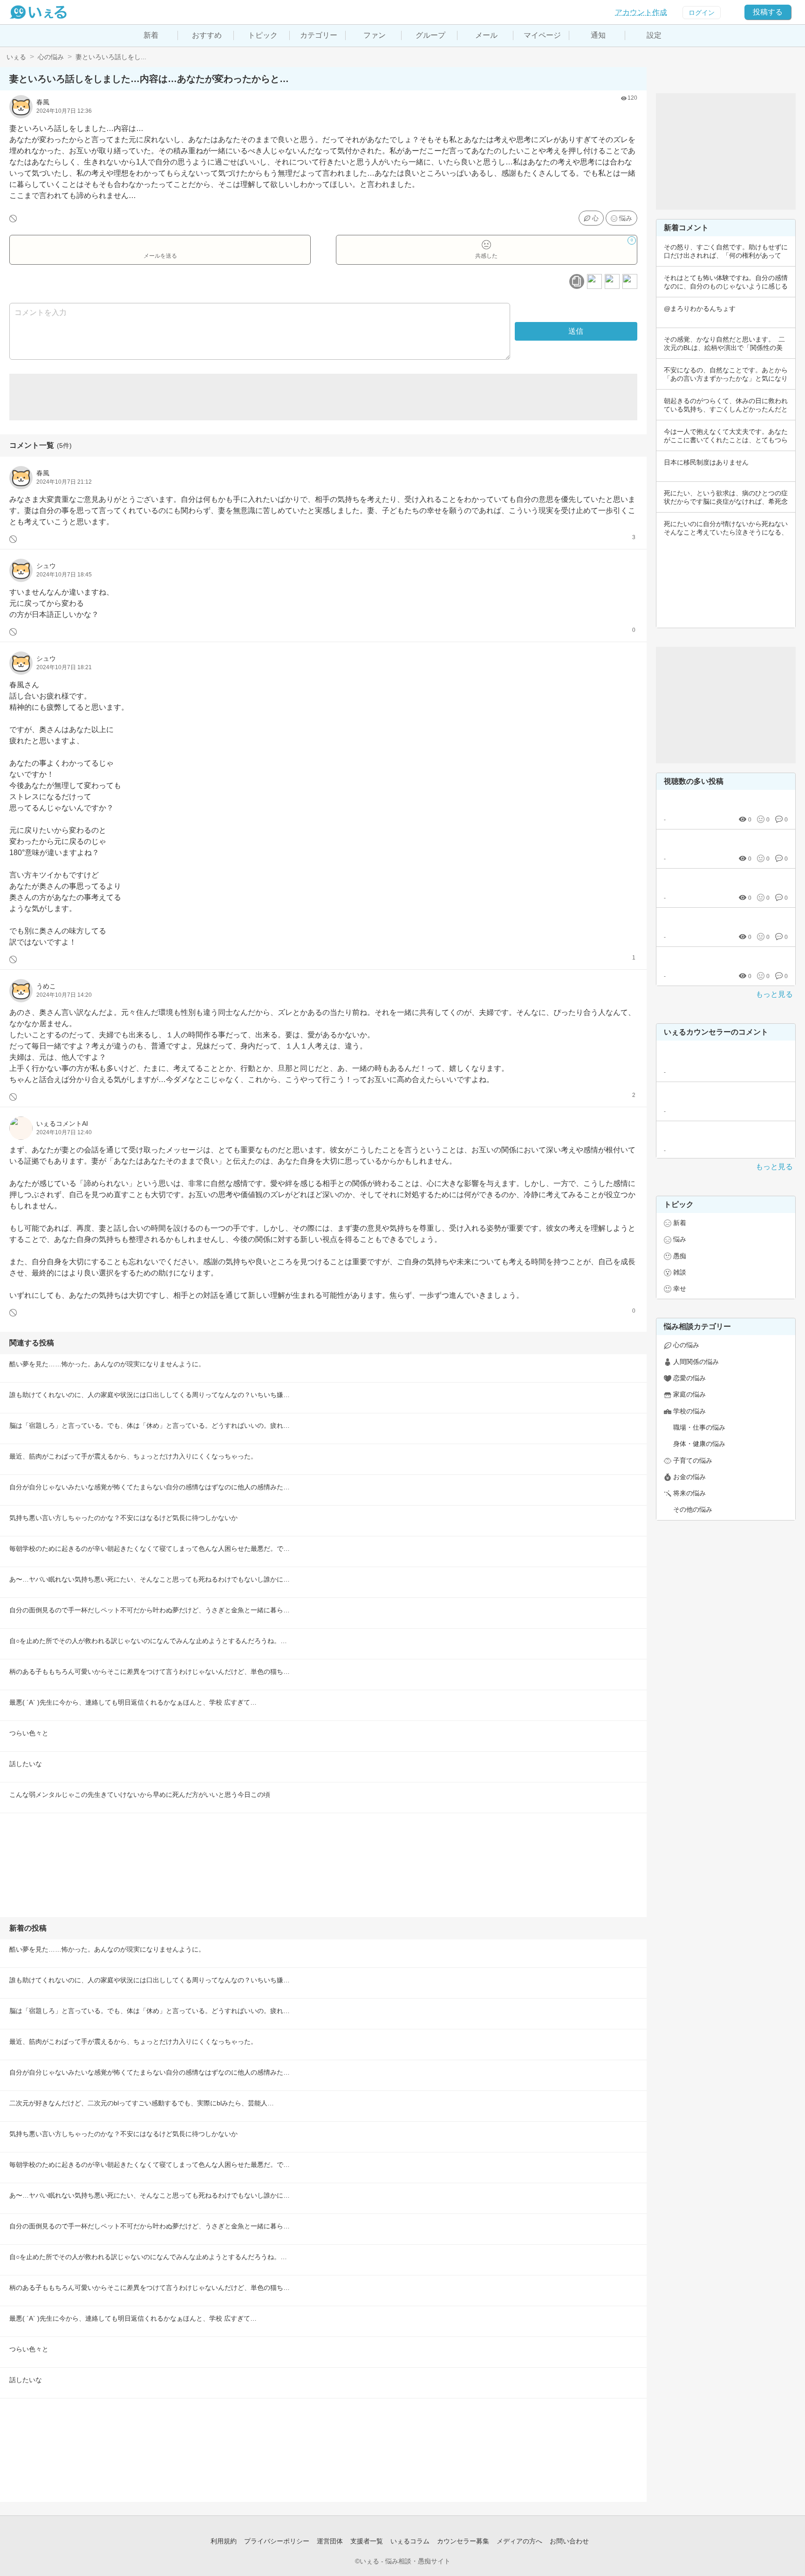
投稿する (768, 12)
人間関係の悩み (696, 1362)
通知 (598, 35)
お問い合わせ (569, 2541)
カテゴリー (319, 35)
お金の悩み (689, 1477)
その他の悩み (693, 1509)
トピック (263, 35)
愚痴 (680, 1256)
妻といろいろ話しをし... (111, 57)
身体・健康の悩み (699, 1444)
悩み (626, 218)
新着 (151, 35)
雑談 (680, 1272)
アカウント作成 (641, 12)
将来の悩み (689, 1493)
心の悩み (51, 57)
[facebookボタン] (594, 281)
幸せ (680, 1288)
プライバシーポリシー (277, 2541)
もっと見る (774, 994)
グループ (430, 35)
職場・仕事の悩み (699, 1427)
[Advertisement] (323, 397)
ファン (375, 35)
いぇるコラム (410, 2541)
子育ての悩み (693, 1460)
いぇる (16, 57)
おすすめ (207, 35)
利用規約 (224, 2541)
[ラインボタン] (630, 281)
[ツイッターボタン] (612, 281)
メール (486, 35)
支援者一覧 (367, 2541)
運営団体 (330, 2541)
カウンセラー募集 (463, 2541)
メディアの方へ (519, 2541)
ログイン (702, 13)
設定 (654, 35)
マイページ (542, 35)
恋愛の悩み (689, 1378)
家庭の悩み (689, 1394)
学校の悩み (689, 1411)
